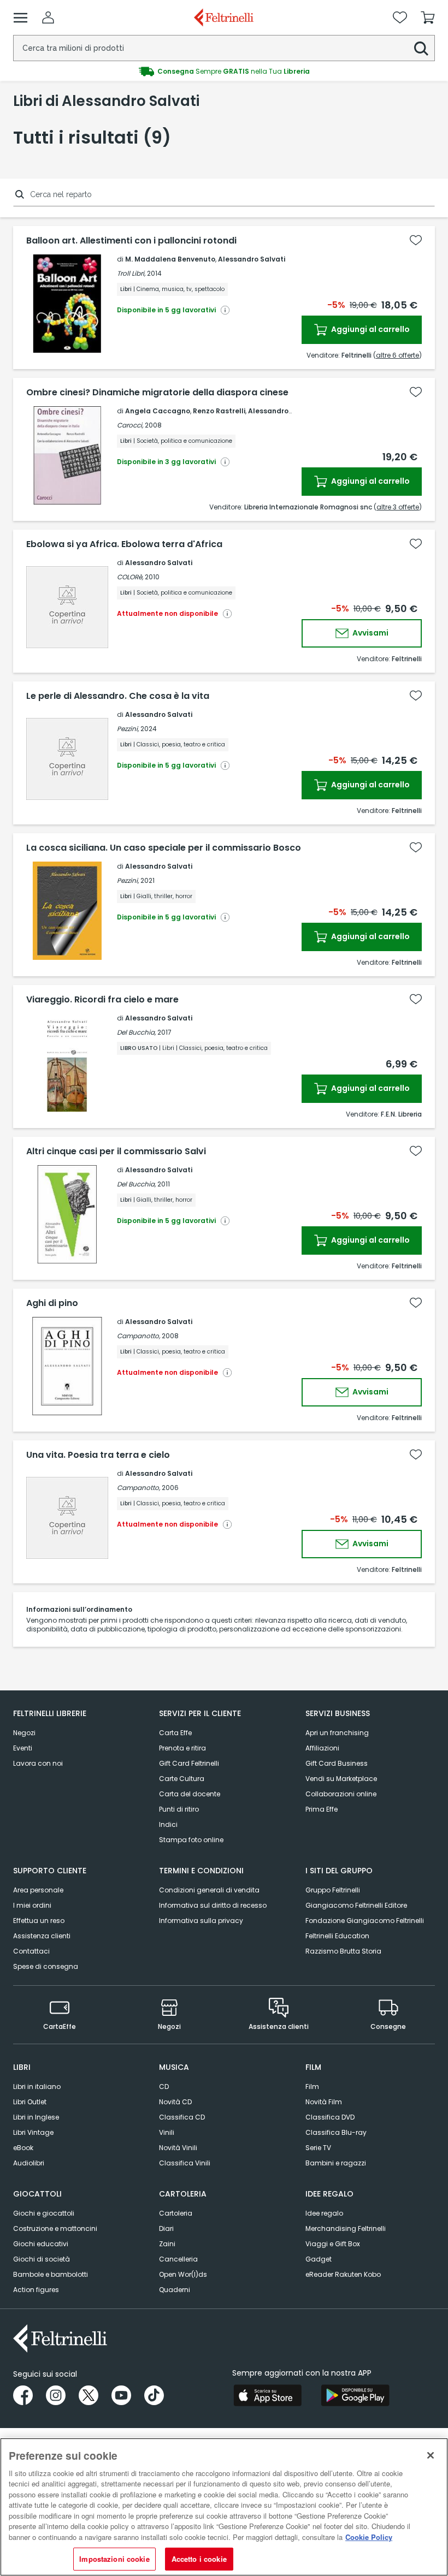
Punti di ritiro (179, 1809)
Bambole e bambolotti (51, 2274)
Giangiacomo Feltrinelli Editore (356, 1905)
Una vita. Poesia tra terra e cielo (98, 1455)
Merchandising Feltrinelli (346, 2228)
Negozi (24, 1733)
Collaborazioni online (341, 1794)
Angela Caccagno (158, 411)
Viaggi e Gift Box (333, 2244)
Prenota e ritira (182, 1748)
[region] (224, 2507)
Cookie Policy (369, 2537)
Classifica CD (182, 2117)
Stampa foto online (191, 1840)
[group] (224, 72)
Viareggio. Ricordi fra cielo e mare (102, 1000)
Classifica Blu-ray (336, 2132)
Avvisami (370, 633)
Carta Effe (175, 1733)
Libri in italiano (37, 2087)
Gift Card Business (337, 1763)
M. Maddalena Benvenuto (170, 259)
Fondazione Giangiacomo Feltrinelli (365, 1921)
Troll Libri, (131, 273)
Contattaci (31, 1951)
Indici (168, 1824)
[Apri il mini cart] (428, 17)
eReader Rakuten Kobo (343, 2274)
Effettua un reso (39, 1921)
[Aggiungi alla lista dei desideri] (416, 240)
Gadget (319, 2259)
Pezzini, (128, 729)
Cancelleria (178, 2259)
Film (312, 2087)
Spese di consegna (46, 1966)
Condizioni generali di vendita (209, 1890)
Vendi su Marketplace (341, 1779)
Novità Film (324, 2102)
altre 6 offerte (397, 355)
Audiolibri (29, 2163)
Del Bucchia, (136, 1032)
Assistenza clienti (42, 1936)
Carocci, (130, 425)
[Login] (48, 17)
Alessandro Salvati (252, 259)
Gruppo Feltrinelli (333, 1890)
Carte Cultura (182, 1779)
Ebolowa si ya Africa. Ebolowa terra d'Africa (124, 544)
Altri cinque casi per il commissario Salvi (116, 1152)
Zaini (167, 2244)
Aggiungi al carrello (370, 329)
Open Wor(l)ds (183, 2274)
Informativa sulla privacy (201, 1921)
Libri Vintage (33, 2132)
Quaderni (175, 2290)
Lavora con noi (38, 1763)
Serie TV (318, 2148)
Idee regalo (324, 2213)
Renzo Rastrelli (219, 411)
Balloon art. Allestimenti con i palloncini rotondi (131, 241)
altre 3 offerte (398, 507)
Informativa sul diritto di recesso (213, 1905)
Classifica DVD (330, 2117)
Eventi (23, 1748)
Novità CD (175, 2102)
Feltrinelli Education (337, 1936)
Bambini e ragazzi (336, 2163)
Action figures (36, 2290)
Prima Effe (322, 1809)
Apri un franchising (337, 1733)
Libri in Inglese (36, 2117)
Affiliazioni (322, 1748)
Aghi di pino (52, 1303)
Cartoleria (176, 2213)
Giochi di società (42, 2259)
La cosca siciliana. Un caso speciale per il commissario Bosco (164, 848)
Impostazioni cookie (114, 2559)
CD (164, 2087)
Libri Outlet (30, 2102)
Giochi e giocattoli (44, 2213)
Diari (166, 2228)
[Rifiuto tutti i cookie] (431, 2455)
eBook (23, 2148)
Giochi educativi (41, 2244)
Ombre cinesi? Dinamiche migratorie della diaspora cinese (157, 393)
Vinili (167, 2132)
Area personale (38, 1890)
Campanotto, (138, 1336)
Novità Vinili (178, 2148)
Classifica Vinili (185, 2163)
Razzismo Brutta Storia (343, 1951)
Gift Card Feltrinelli (189, 1763)
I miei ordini (32, 1905)
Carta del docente (190, 1794)
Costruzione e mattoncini (55, 2228)
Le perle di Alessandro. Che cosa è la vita (118, 696)
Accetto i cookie (199, 2559)
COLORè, (130, 577)
